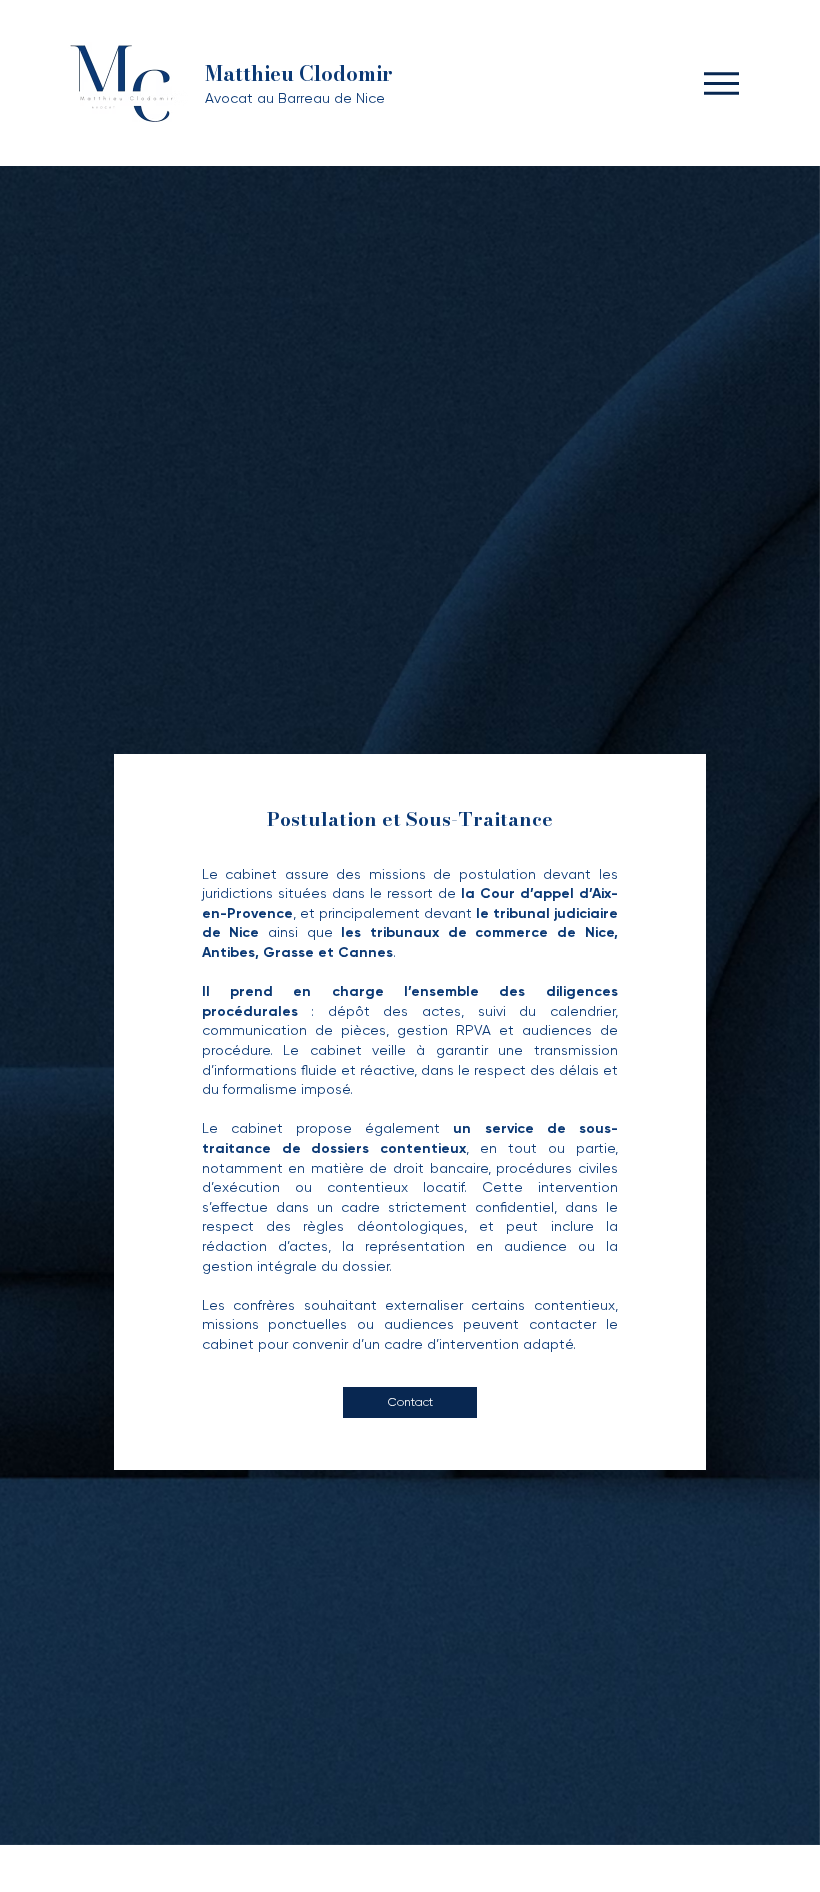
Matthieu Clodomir (299, 73)
